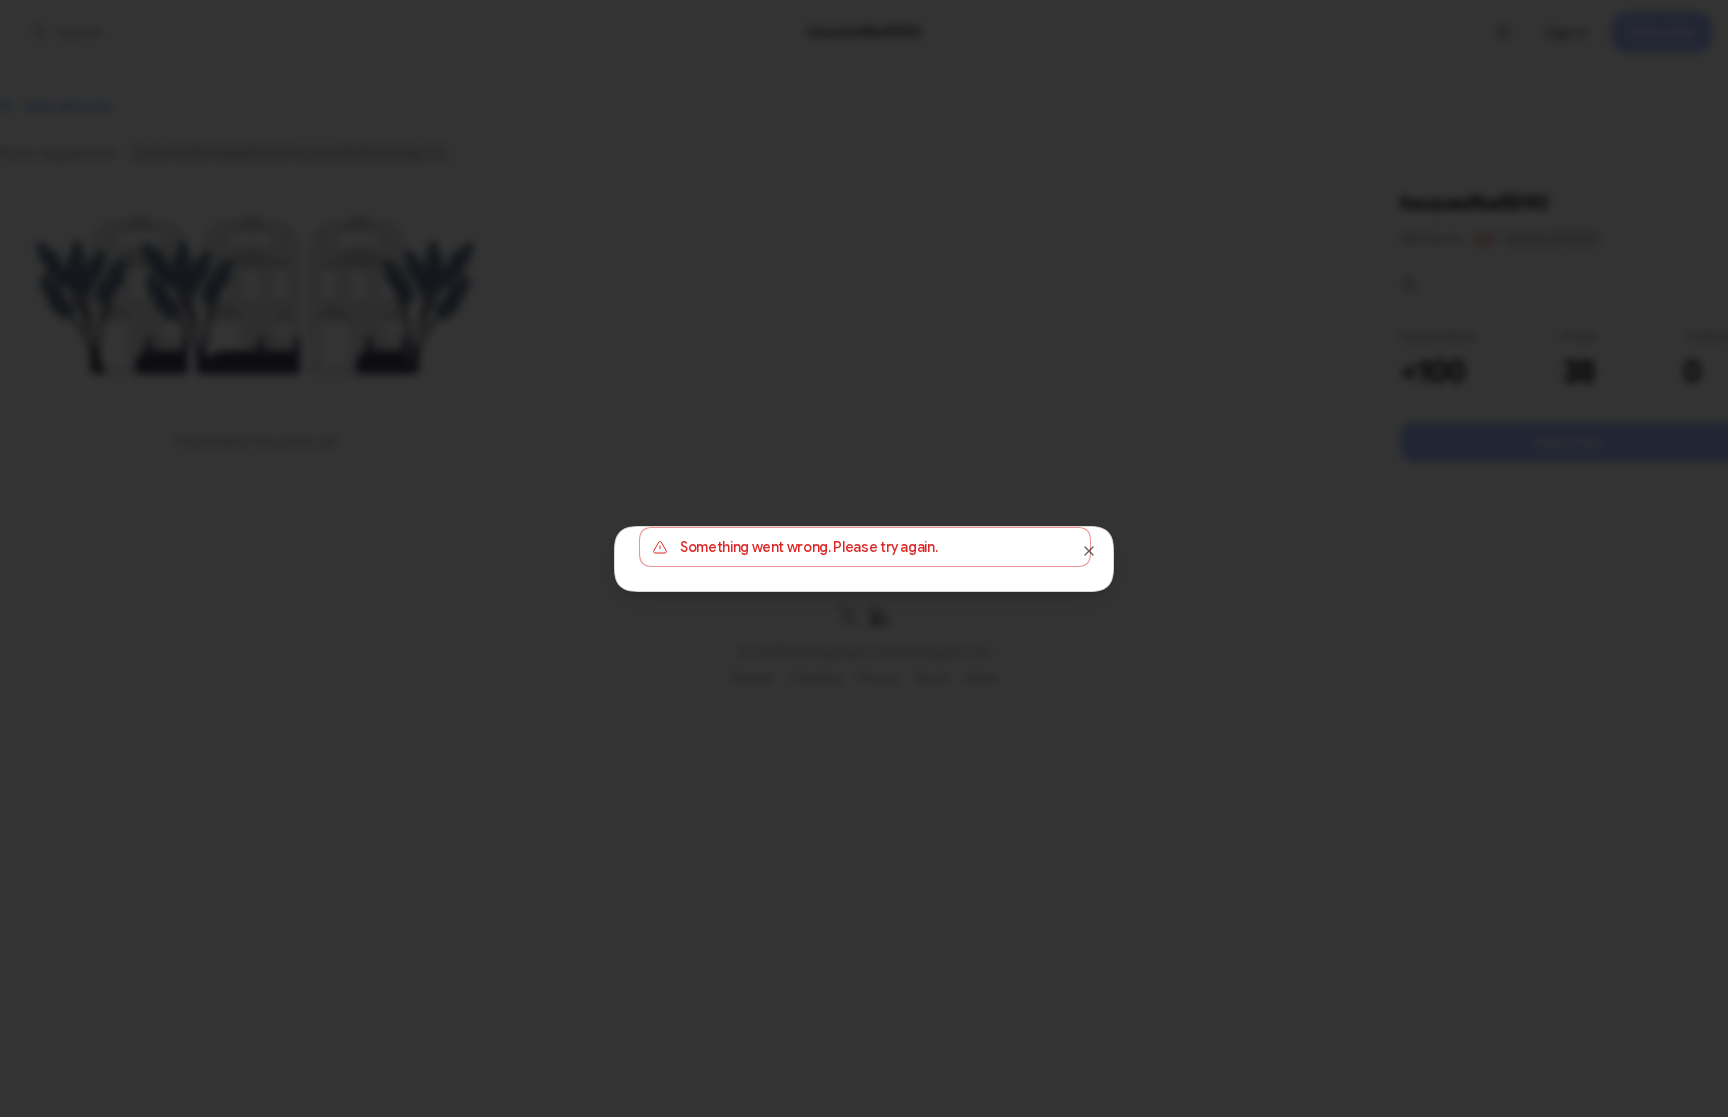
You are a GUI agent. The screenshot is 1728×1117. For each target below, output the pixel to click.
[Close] (1089, 551)
